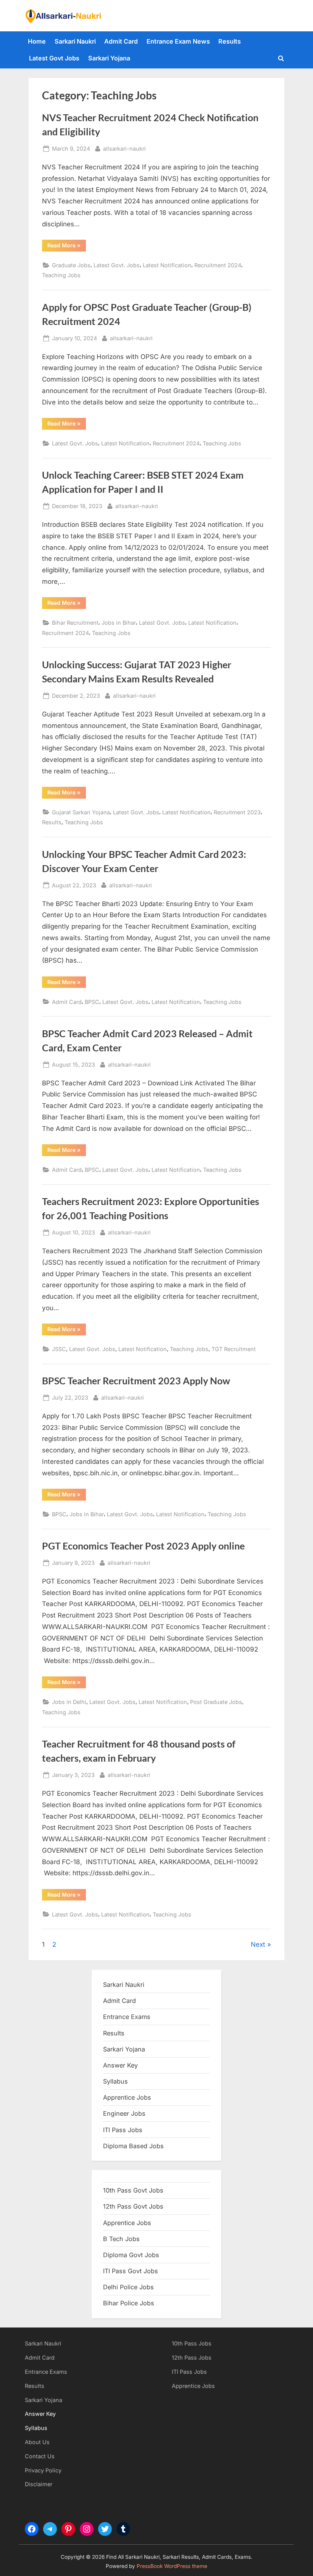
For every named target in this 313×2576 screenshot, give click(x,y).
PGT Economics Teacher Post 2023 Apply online (143, 1546)
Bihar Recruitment (75, 623)
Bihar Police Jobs (129, 2303)
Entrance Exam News (178, 41)
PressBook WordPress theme (172, 2566)
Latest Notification (167, 265)
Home (37, 41)
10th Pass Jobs (192, 2343)
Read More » (67, 247)
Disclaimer (39, 2484)
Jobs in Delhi (69, 1702)
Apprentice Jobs (127, 2097)
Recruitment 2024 (218, 265)
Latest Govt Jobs (54, 58)
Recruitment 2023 (237, 812)
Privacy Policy (43, 2470)
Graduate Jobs (71, 265)
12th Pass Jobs (192, 2358)
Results (230, 41)
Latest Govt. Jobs (117, 265)
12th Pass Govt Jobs (133, 2206)
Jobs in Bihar (119, 623)
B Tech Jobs (121, 2239)
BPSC (92, 1002)
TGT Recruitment (234, 1349)
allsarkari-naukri (124, 148)
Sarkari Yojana (109, 58)
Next (258, 1944)
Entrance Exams (46, 2372)
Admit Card (121, 41)
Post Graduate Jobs (216, 1702)
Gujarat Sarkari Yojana (81, 812)
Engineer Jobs (124, 2113)
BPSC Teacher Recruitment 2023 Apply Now (136, 1381)
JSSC (59, 1349)
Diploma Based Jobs (133, 2146)
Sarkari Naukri (75, 41)
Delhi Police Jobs (128, 2287)
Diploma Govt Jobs (131, 2255)
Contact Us (40, 2456)
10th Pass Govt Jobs (133, 2190)
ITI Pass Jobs (123, 2130)
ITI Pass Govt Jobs (131, 2271)
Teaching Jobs (61, 275)
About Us (37, 2442)
